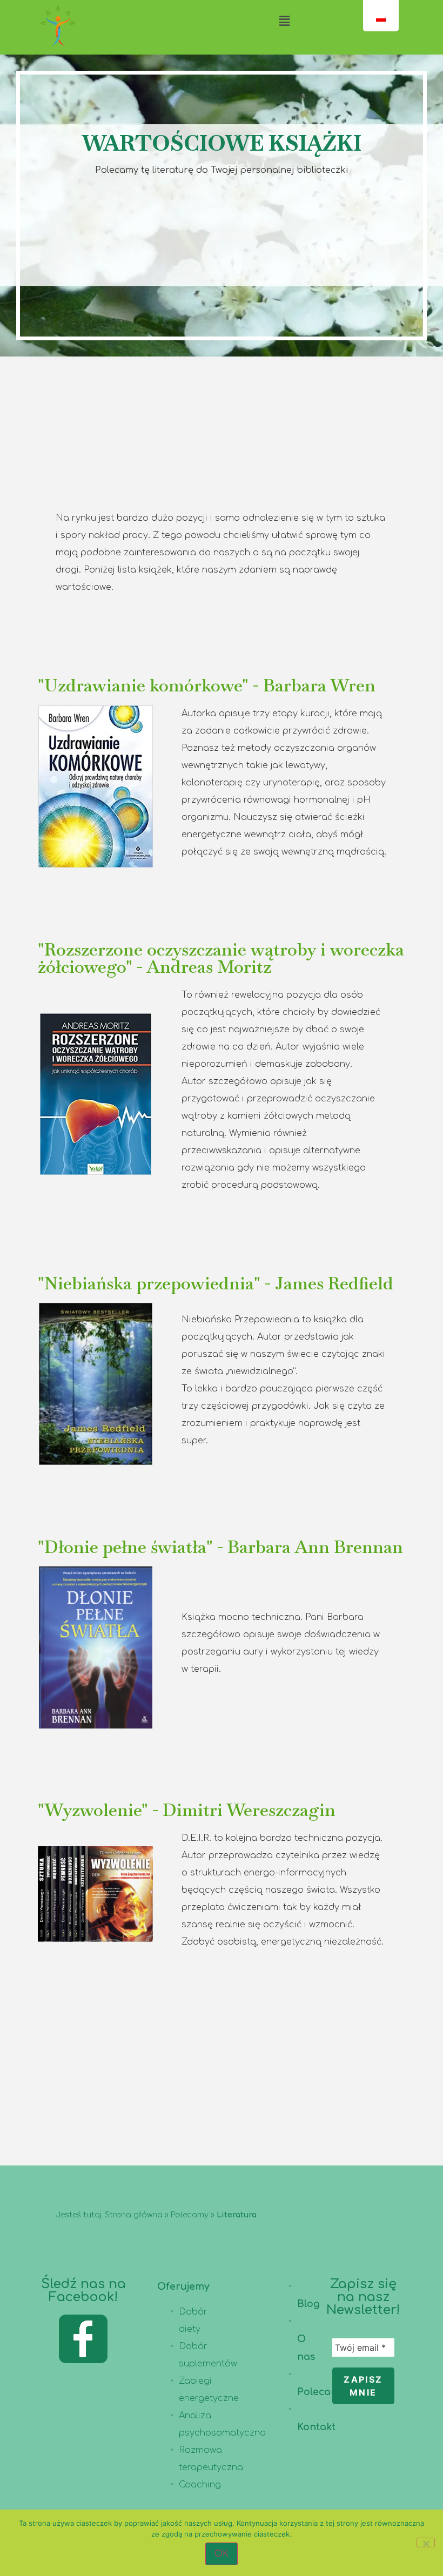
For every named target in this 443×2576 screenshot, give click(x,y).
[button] (284, 21)
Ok (222, 2554)
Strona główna (134, 2215)
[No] (426, 2543)
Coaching (200, 2485)
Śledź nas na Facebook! (83, 2291)
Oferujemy (183, 2286)
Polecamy (190, 2215)
